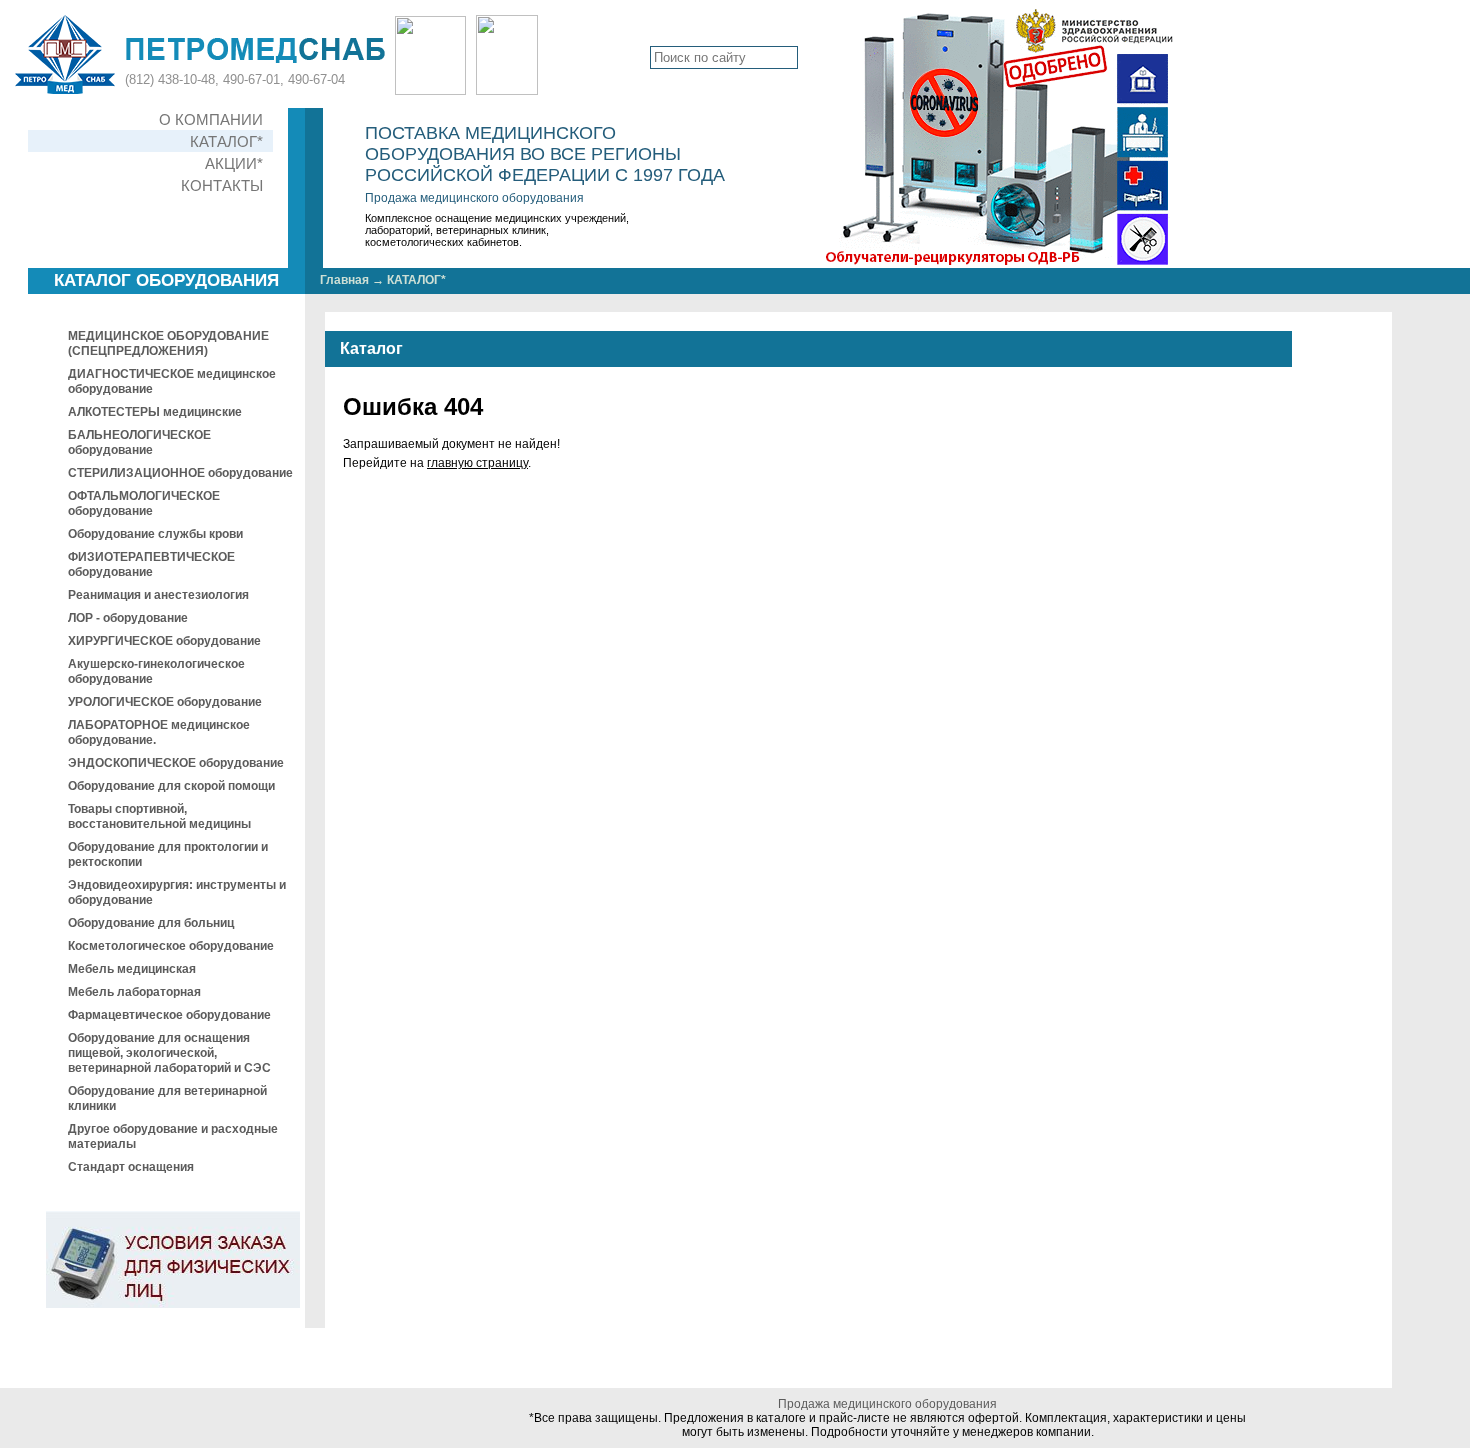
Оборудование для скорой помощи (171, 786)
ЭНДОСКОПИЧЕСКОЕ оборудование (176, 763)
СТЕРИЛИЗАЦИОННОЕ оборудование (180, 473)
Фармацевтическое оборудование (169, 1015)
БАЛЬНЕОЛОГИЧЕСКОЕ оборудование (139, 442)
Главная (344, 280)
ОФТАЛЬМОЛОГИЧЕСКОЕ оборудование (144, 503)
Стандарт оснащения (131, 1167)
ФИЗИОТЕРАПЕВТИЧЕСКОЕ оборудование (151, 564)
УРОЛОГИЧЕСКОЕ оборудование (165, 702)
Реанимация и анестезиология (158, 595)
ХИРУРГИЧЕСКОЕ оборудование (164, 641)
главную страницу (477, 463)
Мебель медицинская (132, 969)
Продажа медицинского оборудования (474, 198)
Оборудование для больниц (151, 923)
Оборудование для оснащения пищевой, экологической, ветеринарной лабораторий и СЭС (169, 1053)
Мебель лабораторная (134, 992)
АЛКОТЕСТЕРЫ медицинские (155, 412)
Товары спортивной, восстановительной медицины (159, 816)
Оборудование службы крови (155, 534)
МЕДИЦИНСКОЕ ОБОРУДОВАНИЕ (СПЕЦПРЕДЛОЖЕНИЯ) (168, 343)
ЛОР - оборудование (128, 618)
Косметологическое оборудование (171, 946)
